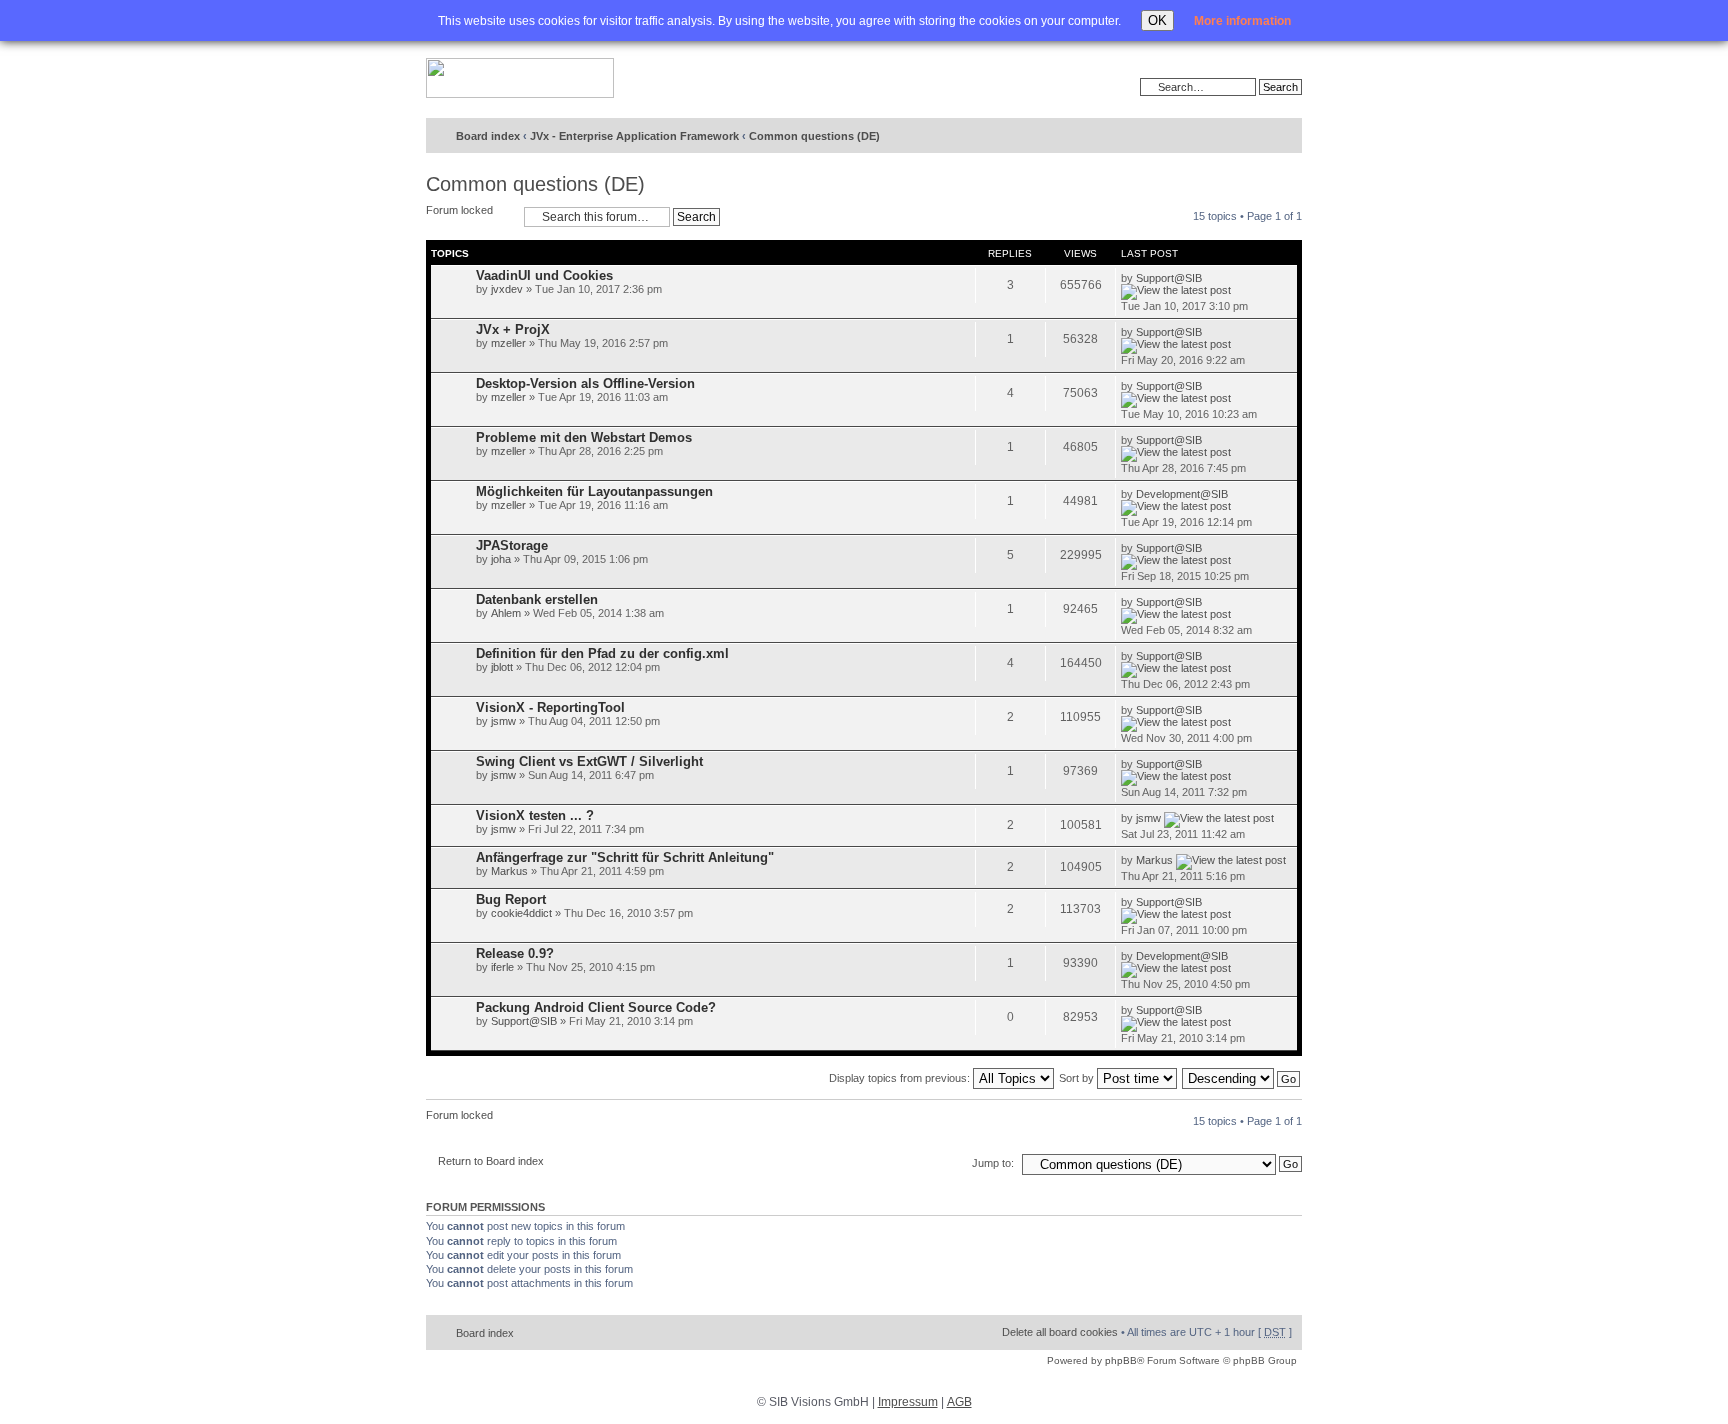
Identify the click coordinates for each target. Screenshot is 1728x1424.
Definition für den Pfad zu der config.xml (602, 653)
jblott (502, 667)
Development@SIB (1182, 494)
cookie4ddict (521, 913)
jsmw (503, 721)
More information (1242, 21)
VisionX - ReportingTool (550, 707)
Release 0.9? (515, 953)
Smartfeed (1283, 136)
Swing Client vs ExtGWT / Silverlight (589, 761)
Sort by (1078, 1078)
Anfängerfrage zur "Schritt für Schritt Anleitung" (625, 857)
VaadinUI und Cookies (544, 275)
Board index (488, 136)
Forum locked (459, 210)
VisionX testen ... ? (535, 815)
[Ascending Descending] (1242, 1078)
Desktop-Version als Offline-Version (585, 383)
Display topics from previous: (901, 1078)
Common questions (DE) (814, 136)
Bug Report (511, 899)
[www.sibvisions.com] (520, 79)
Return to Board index (491, 1161)
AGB (959, 1402)
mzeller (508, 343)
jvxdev (507, 289)
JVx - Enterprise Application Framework (634, 136)
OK (1157, 20)
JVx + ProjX (513, 329)
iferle (502, 967)
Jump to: (993, 1163)
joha (501, 559)
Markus (509, 871)
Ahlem (506, 613)
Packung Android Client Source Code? (596, 1007)
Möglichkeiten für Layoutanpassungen (594, 491)
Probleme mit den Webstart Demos (584, 437)
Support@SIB (1169, 278)
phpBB (1121, 1360)
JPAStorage (512, 545)
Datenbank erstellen (537, 599)
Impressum (908, 1402)
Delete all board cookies (1060, 1332)
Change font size (1245, 137)
